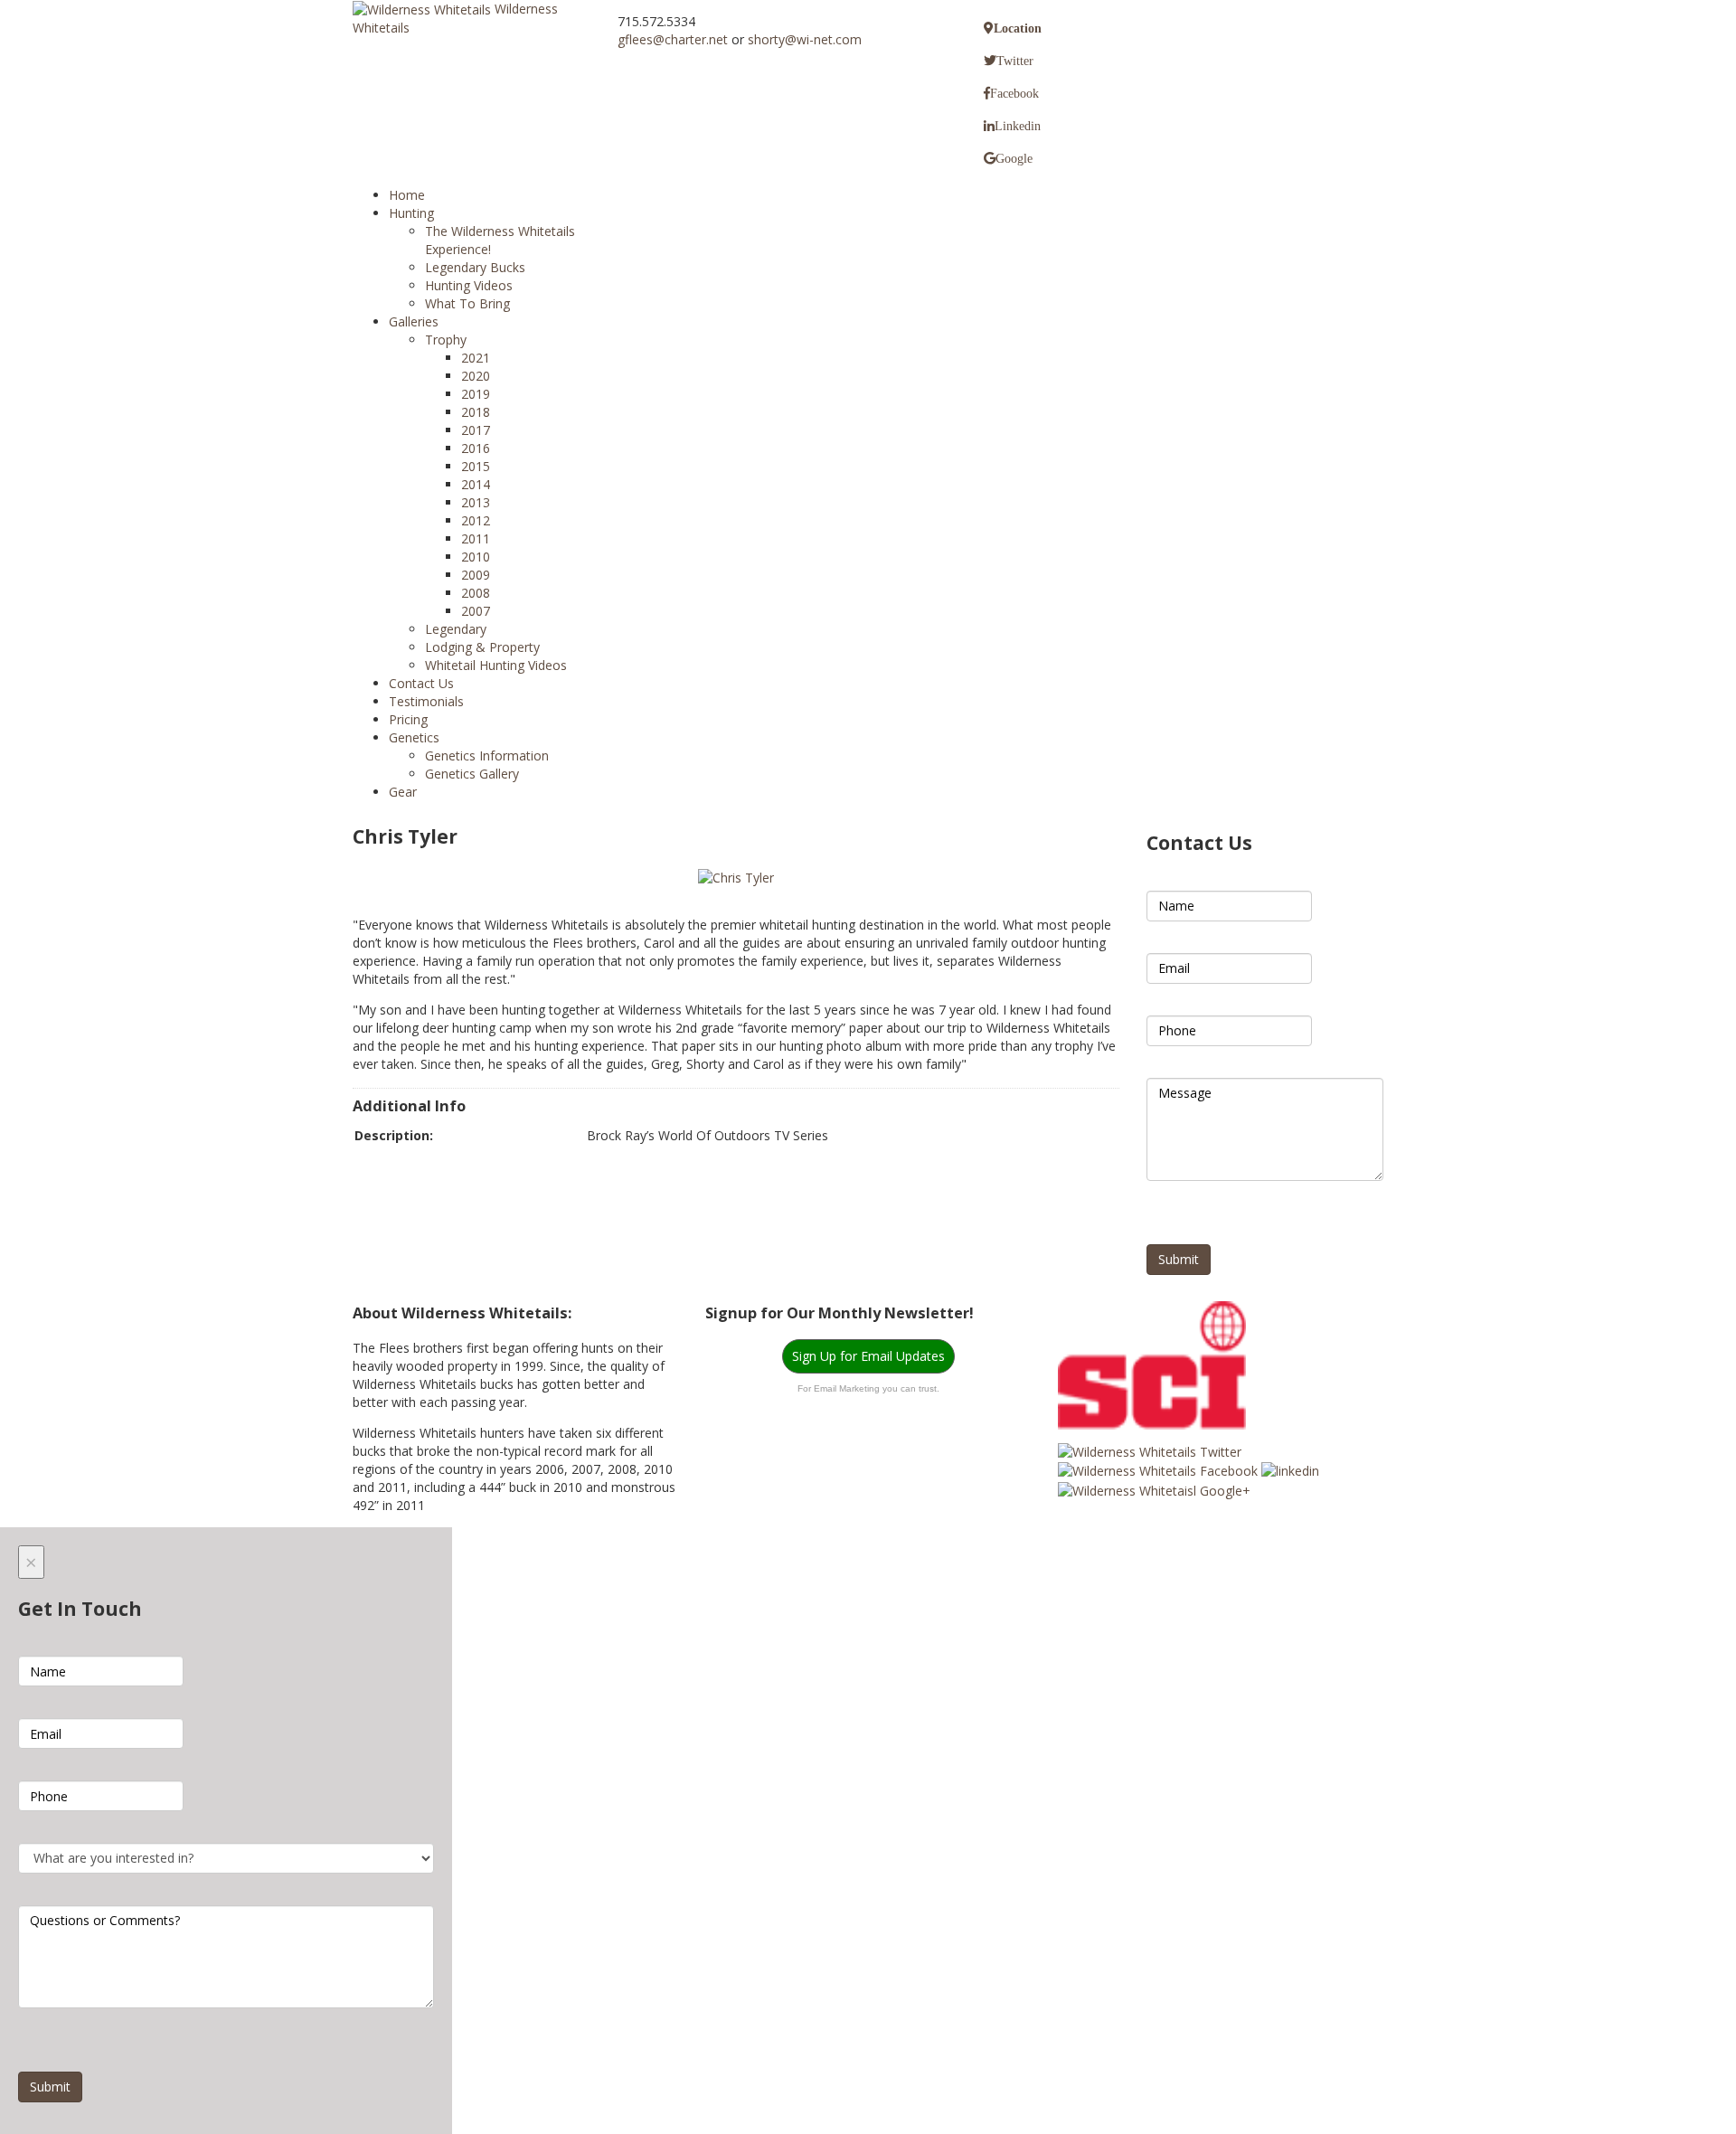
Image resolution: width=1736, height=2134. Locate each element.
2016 (476, 448)
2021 (476, 358)
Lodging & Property (482, 647)
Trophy (446, 340)
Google (1014, 158)
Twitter (1015, 61)
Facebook (1014, 93)
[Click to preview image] (736, 877)
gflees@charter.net (673, 39)
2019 (476, 394)
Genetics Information (487, 755)
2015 (476, 466)
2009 (476, 575)
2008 (476, 593)
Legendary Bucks (475, 267)
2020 (476, 376)
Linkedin (1018, 126)
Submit (1179, 1259)
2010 (476, 557)
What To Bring (467, 303)
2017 (476, 430)
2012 (476, 520)
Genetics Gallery (472, 774)
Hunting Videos (469, 285)
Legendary (456, 629)
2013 (476, 502)
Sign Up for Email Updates (868, 1356)
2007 (476, 611)
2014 (476, 484)
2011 (476, 538)
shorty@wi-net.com (805, 39)
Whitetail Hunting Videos (496, 665)
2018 (476, 412)
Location (1018, 28)
